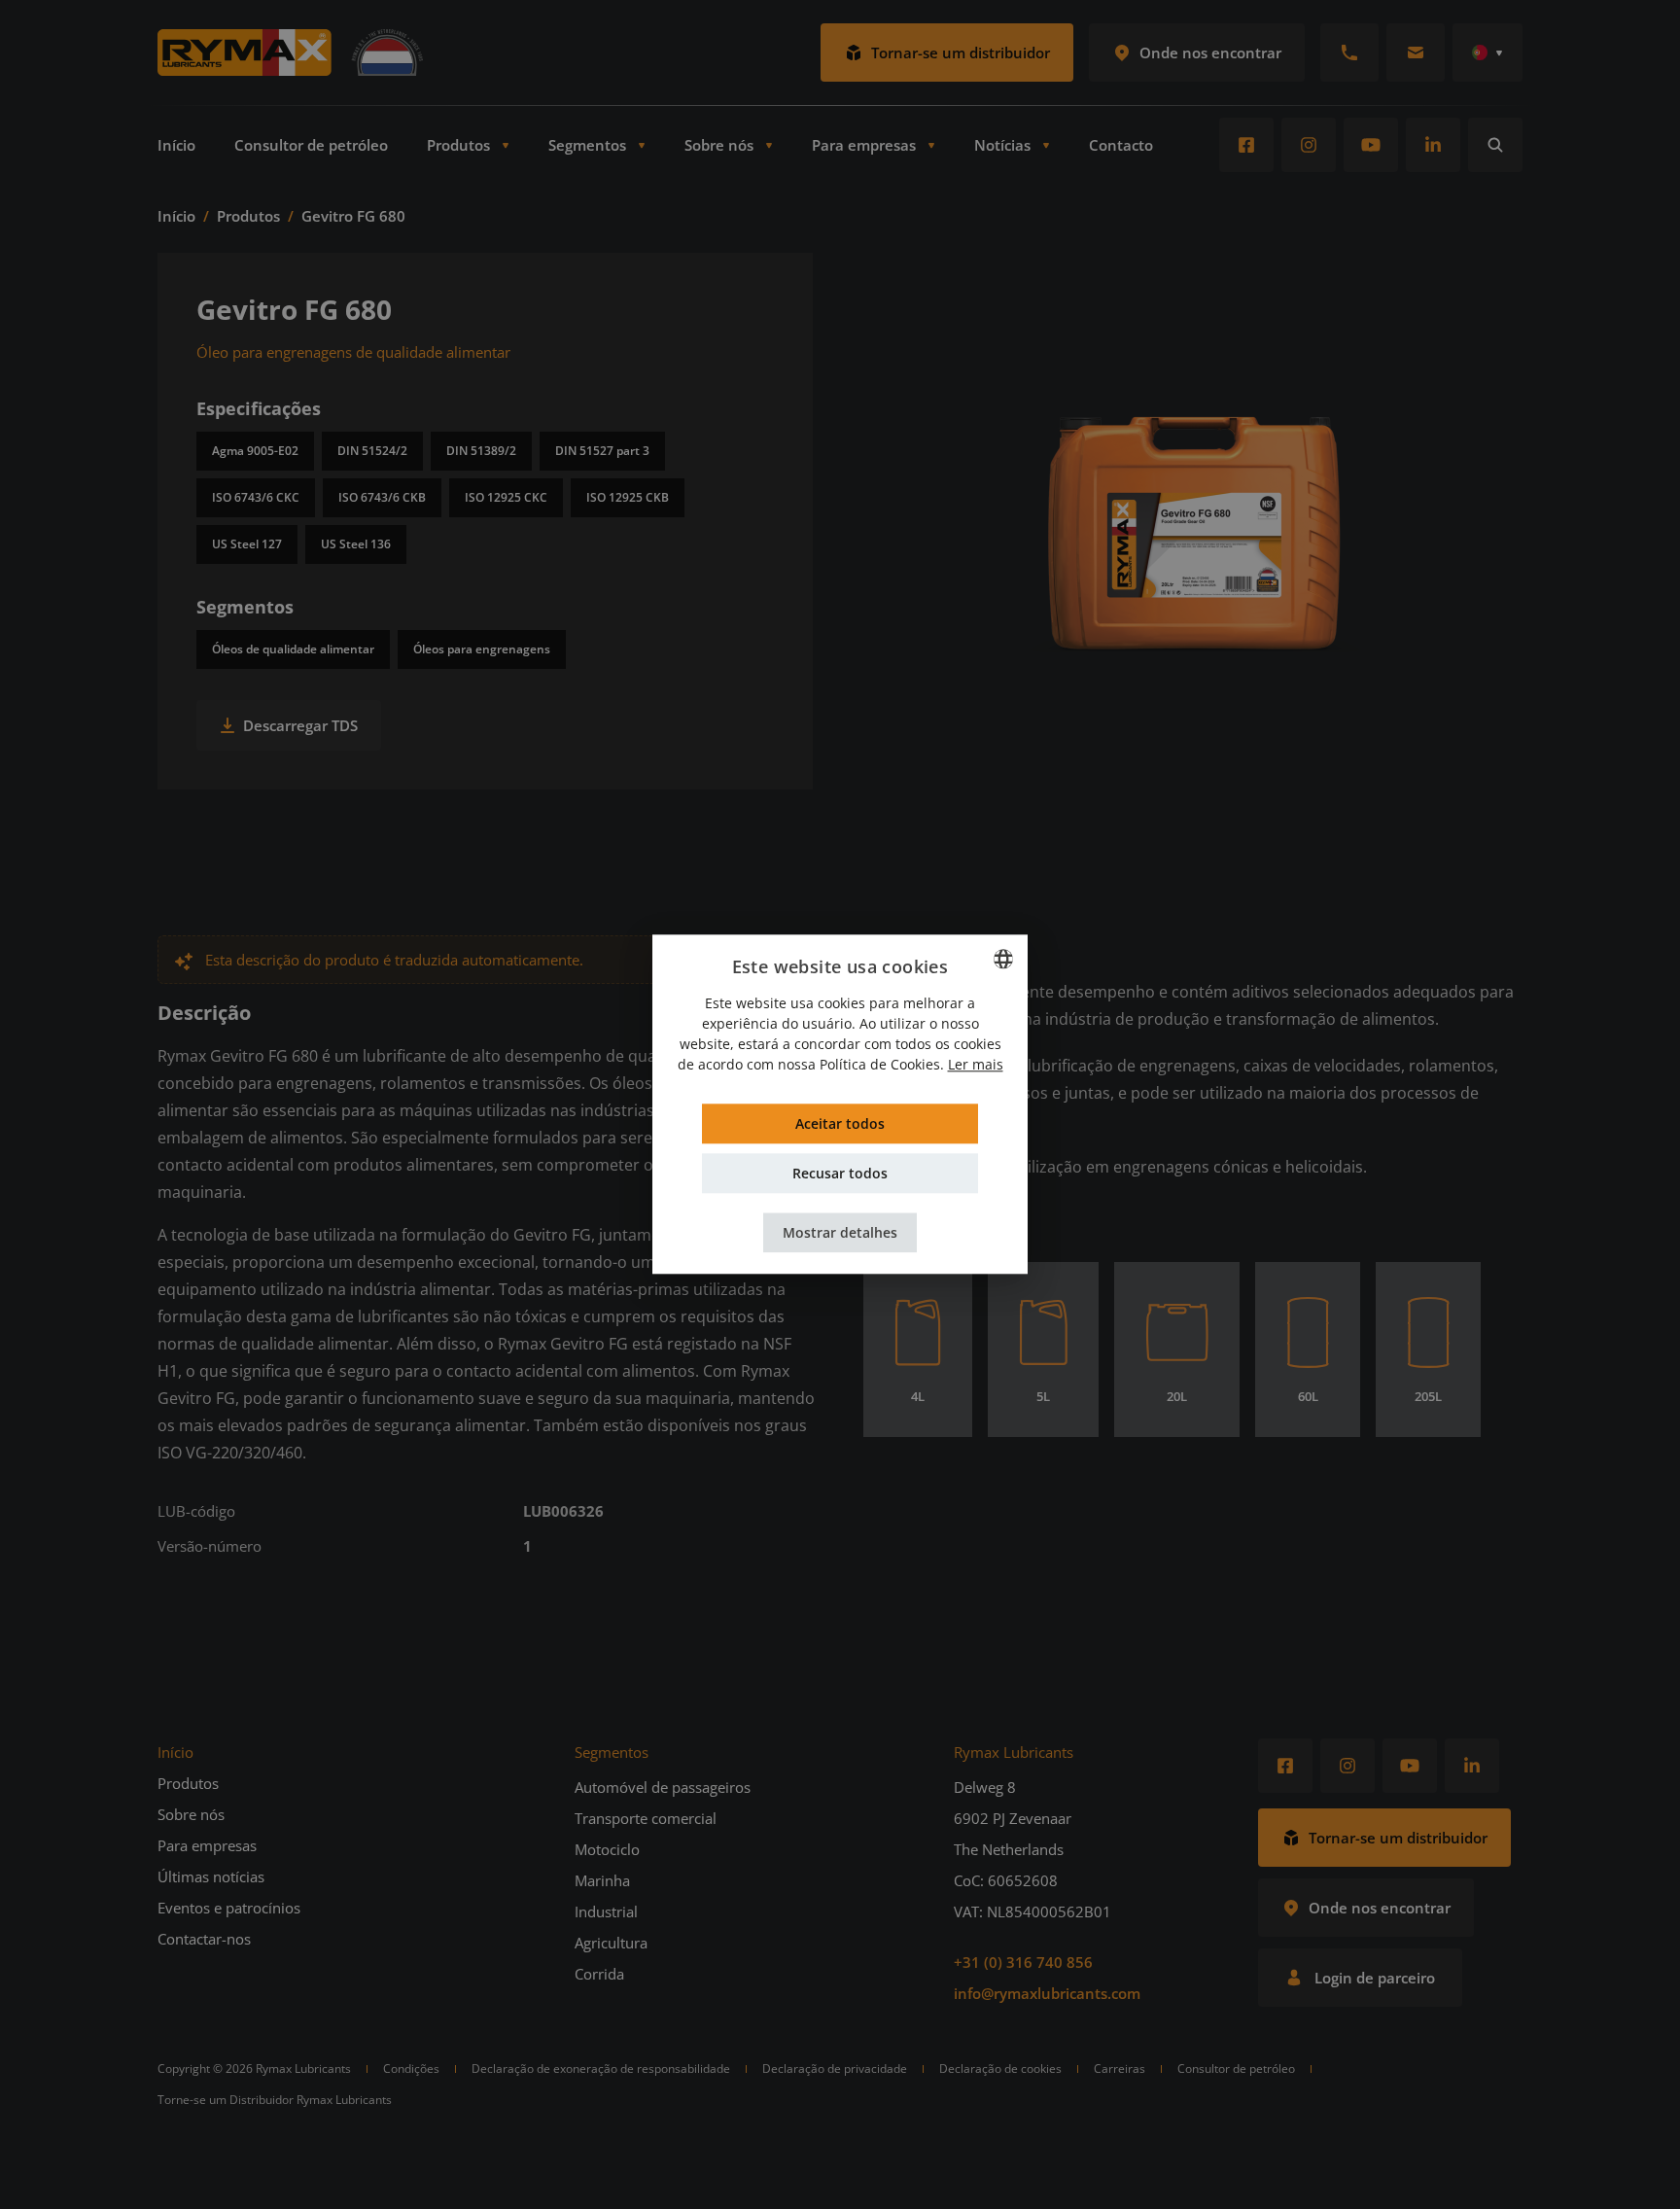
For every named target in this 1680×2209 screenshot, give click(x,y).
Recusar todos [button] (840, 1174)
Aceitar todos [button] (840, 1124)
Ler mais (976, 1065)
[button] (840, 1233)
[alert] (840, 1104)
